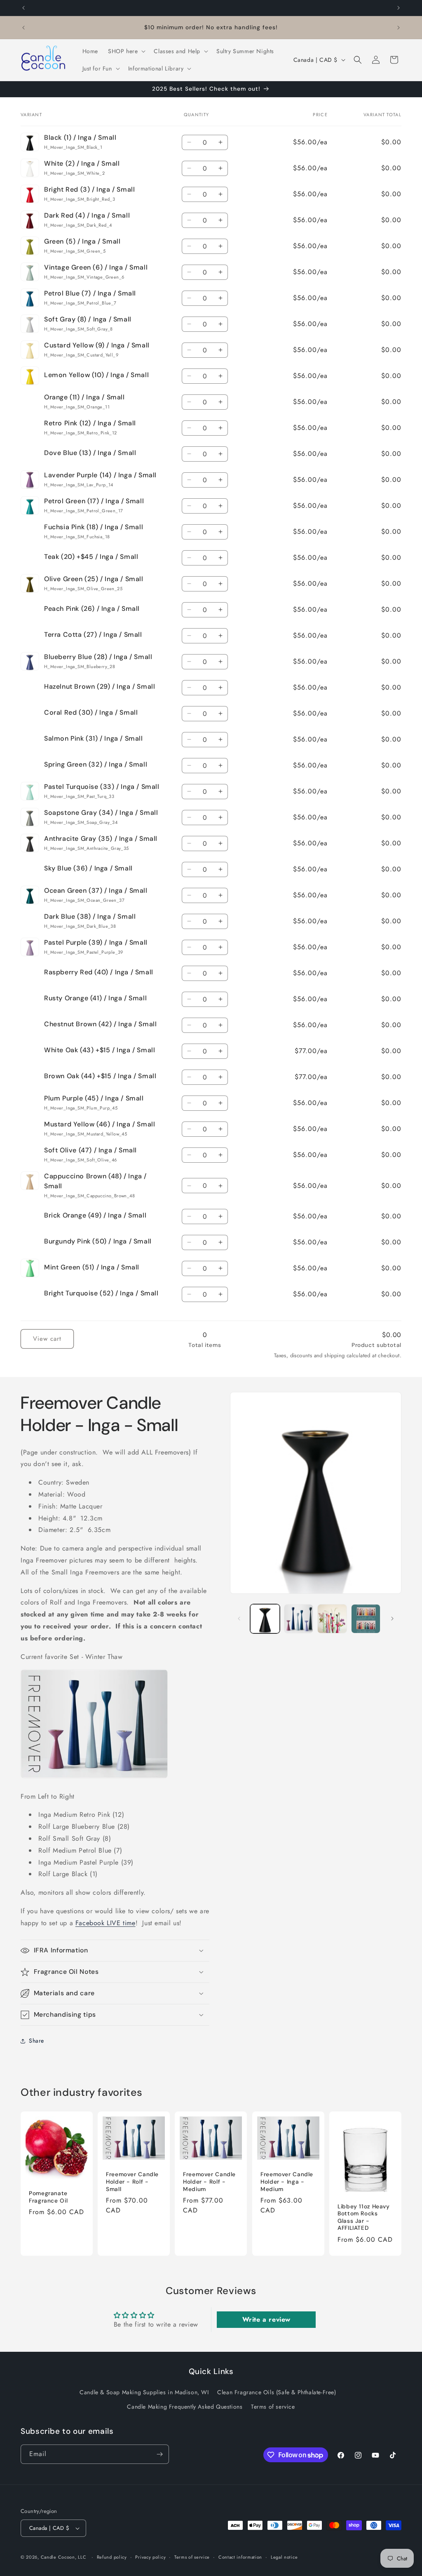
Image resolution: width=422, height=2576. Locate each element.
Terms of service (273, 2407)
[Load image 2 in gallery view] (299, 1619)
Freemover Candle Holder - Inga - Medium (287, 2182)
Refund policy (112, 2557)
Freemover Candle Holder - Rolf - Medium (209, 2182)
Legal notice (284, 2557)
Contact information (240, 2557)
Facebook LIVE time (105, 1923)
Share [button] (36, 2041)
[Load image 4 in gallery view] (366, 1619)
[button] (126, 51)
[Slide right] (392, 1619)
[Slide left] (239, 1619)
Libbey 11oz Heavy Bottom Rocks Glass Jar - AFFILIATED (364, 2217)
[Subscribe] (159, 2454)
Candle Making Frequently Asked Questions (185, 2407)
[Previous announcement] (23, 8)
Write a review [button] (266, 2319)
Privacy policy (150, 2557)
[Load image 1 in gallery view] (265, 1619)
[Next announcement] (399, 8)
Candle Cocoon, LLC (64, 2557)
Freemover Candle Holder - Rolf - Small (132, 2182)
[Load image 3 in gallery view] (332, 1619)
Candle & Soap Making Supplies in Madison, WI (144, 2392)
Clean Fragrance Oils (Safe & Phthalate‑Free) (277, 2392)
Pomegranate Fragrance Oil (48, 2197)
